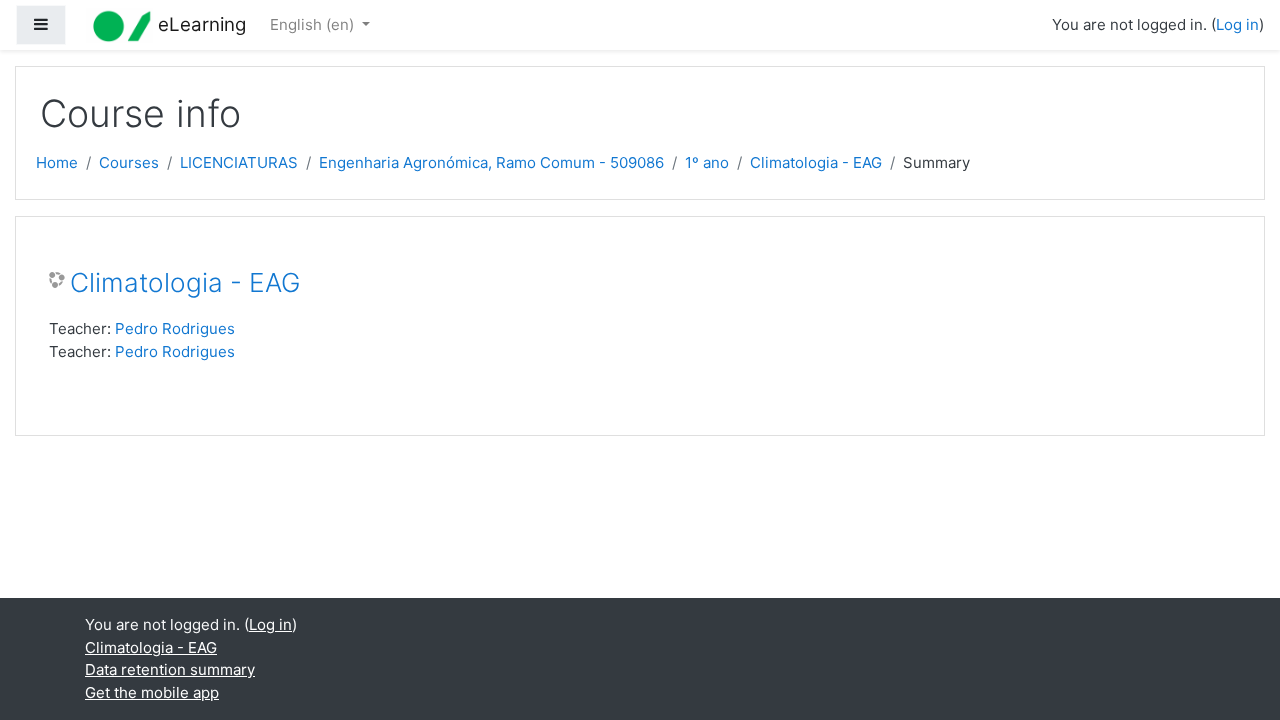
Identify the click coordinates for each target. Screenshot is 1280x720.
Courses (129, 162)
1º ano (707, 162)
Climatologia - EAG (816, 162)
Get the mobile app (152, 692)
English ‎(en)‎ (314, 24)
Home (57, 162)
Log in (1237, 24)
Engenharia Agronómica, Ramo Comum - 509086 (491, 162)
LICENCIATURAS (239, 162)
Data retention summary (170, 669)
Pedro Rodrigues (175, 328)
